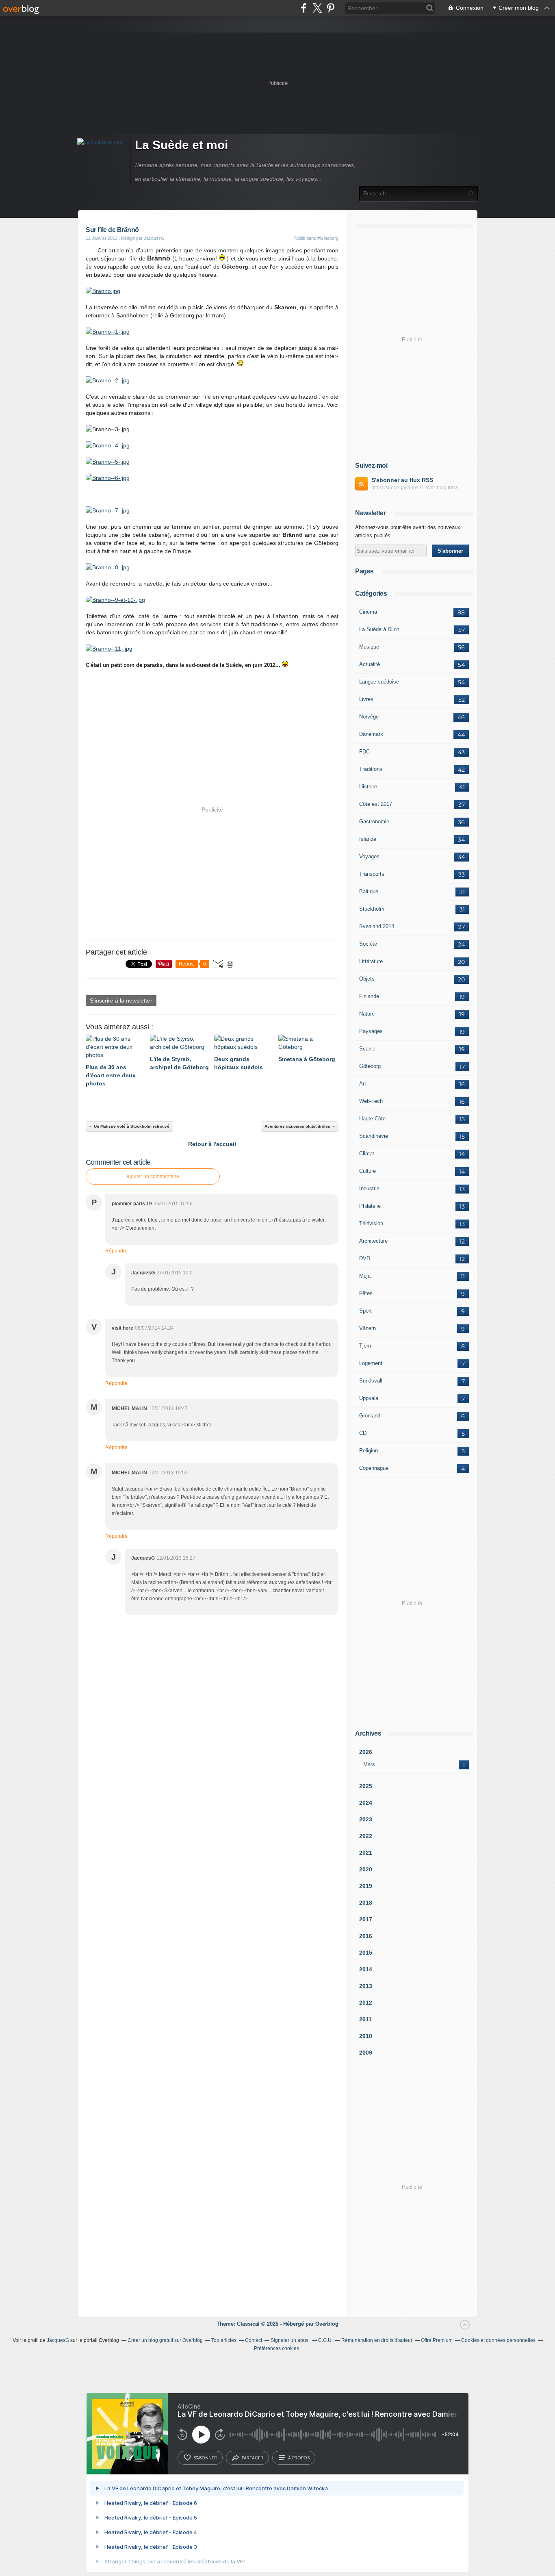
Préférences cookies (276, 2348)
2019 (366, 1886)
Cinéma (368, 612)
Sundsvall (371, 1381)
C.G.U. (325, 2340)
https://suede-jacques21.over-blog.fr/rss (415, 488)
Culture (367, 1171)
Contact (254, 2340)
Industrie (369, 1188)
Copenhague (374, 1468)
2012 (366, 2003)
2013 (366, 1986)
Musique (369, 647)
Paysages (371, 1031)
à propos (299, 2458)
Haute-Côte (372, 1119)
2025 (366, 1786)
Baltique (369, 891)
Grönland (370, 1416)
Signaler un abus (290, 2340)
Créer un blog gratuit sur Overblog (165, 2340)
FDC (364, 752)
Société (368, 944)
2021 (366, 1853)
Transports (372, 874)
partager (253, 2458)
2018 (366, 1903)
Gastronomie (374, 821)
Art (363, 1084)
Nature (367, 1014)
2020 (366, 1869)
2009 (366, 2053)
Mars (369, 1764)
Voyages (369, 856)
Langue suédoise (379, 682)
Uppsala (369, 1398)
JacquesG (58, 2340)
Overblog (327, 2324)
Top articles (224, 2340)
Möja (365, 1276)
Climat (367, 1153)
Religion (369, 1451)
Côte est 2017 (376, 804)
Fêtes (366, 1293)
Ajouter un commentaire (153, 1176)
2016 (366, 1936)
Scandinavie (374, 1136)
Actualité (370, 664)
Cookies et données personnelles (498, 2340)
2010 (366, 2036)
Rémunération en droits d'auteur (377, 2340)
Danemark (371, 734)
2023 (366, 1819)
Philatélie (370, 1206)
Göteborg (370, 1066)
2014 (366, 1969)
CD (363, 1433)
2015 (366, 1953)
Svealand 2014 (377, 926)
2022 (366, 1836)
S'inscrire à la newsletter (121, 1000)
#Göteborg (328, 238)
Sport (365, 1311)
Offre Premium (437, 2340)
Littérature (371, 961)
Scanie (367, 1049)
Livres (366, 699)
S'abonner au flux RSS (402, 480)
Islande (368, 839)
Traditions (371, 769)
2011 (365, 2019)
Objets (367, 979)
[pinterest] (331, 8)
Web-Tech (371, 1101)
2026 (366, 1752)
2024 (366, 1803)
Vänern (367, 1328)
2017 (366, 1919)
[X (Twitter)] (317, 8)
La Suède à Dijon (379, 629)
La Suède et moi (181, 145)
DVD (365, 1258)
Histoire (368, 787)
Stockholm (372, 909)
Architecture (373, 1241)
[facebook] (304, 8)
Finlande (369, 996)
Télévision (371, 1223)
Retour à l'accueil (212, 1144)
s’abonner (205, 2458)
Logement (371, 1363)
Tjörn (365, 1346)
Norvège (369, 717)
